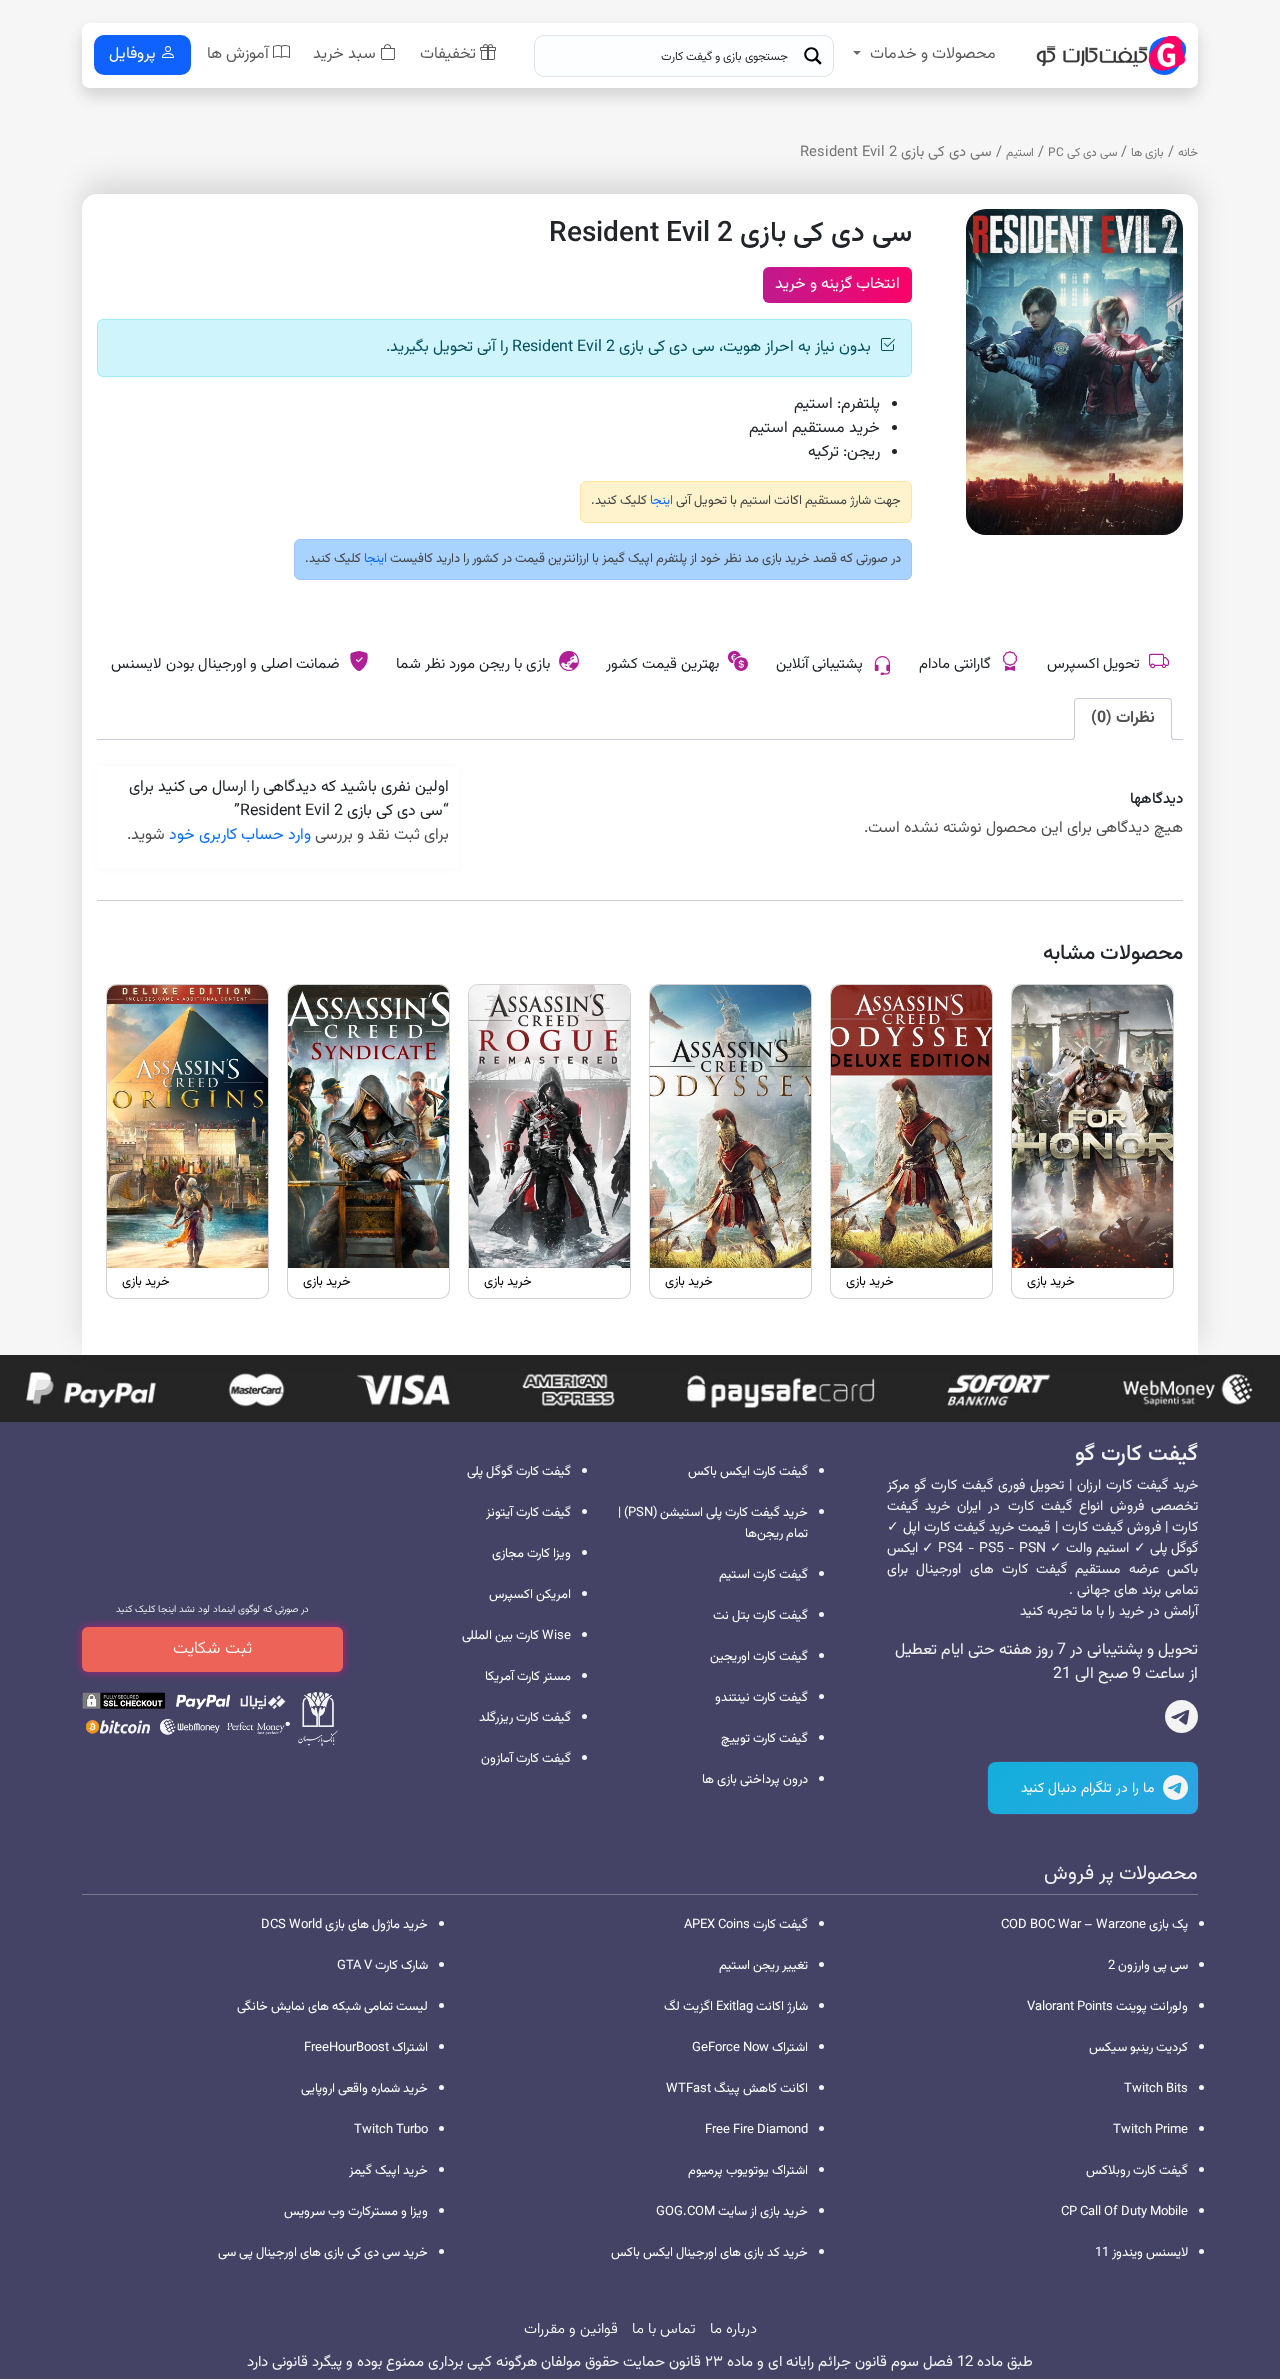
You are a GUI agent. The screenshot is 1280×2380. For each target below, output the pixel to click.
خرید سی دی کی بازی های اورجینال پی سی (323, 2253)
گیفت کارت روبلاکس (1137, 2171)
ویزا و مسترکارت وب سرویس (356, 2212)
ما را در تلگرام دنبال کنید (1089, 1789)
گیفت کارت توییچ (764, 1739)
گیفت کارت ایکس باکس (748, 1472)
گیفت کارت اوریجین (759, 1657)
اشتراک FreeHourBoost (366, 2048)
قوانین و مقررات (571, 2329)
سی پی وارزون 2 (1148, 1966)
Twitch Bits (1156, 2089)
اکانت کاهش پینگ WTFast (737, 2089)
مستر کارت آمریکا (528, 1677)
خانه (1188, 153)
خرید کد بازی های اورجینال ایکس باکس (709, 2253)
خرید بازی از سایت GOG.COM (732, 2212)
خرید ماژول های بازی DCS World (344, 1925)
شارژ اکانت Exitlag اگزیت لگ (736, 2007)
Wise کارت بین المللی (516, 1636)
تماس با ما (664, 2329)
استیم (1020, 153)
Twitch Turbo (391, 2130)
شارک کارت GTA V (382, 1966)
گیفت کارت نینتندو (761, 1698)
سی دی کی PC (1082, 153)
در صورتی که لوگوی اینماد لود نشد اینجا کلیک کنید (212, 1609)
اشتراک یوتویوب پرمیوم (748, 2171)
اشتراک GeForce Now (750, 2048)
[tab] (1123, 719)
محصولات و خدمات (933, 54)
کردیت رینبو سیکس (1138, 2048)
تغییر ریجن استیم (763, 1966)
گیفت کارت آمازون (526, 1759)
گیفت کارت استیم (763, 1575)
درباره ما (733, 2329)
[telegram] (1181, 1721)
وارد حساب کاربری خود (240, 835)
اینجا (660, 501)
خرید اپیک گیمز (388, 2171)
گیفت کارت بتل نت (760, 1616)
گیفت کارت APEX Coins (746, 1925)
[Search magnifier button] (813, 56)
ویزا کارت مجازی (531, 1554)
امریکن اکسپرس (530, 1595)
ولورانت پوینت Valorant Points (1107, 2007)
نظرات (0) (1123, 718)
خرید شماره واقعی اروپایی (364, 2089)
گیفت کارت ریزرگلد (525, 1718)
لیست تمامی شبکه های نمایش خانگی (332, 2007)
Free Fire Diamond (756, 2130)
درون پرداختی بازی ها (755, 1780)
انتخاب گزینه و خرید (837, 284)
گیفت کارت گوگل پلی (519, 1472)
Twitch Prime (1150, 2130)
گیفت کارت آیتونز (528, 1513)
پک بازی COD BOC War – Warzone (1094, 1925)
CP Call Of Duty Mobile (1124, 2212)
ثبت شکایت (212, 1649)
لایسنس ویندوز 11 (1141, 2253)
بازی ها (1147, 153)
